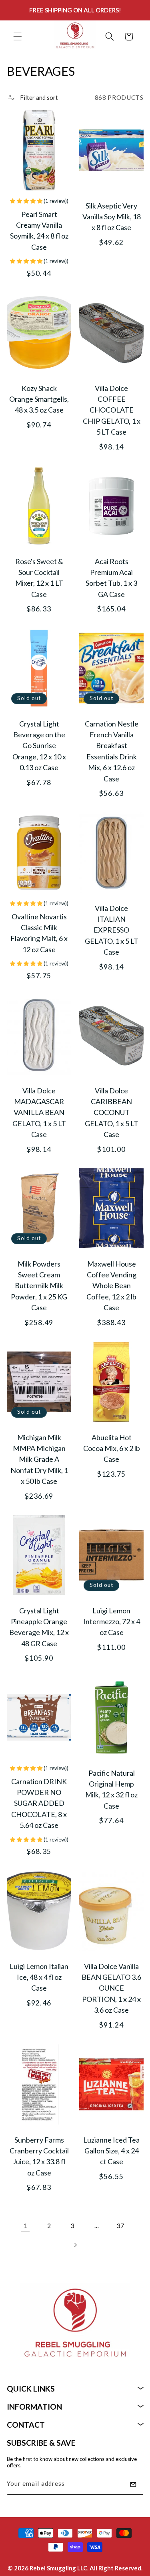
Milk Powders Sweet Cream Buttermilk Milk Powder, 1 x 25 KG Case (39, 1286)
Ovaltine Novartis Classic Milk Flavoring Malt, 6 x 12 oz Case (39, 933)
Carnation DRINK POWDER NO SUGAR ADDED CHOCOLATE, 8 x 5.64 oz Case (39, 1803)
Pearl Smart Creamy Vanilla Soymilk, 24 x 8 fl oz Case (39, 230)
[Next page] (75, 2245)
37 (120, 2226)
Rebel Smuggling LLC (58, 2568)
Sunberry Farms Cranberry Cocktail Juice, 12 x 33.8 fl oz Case (39, 2156)
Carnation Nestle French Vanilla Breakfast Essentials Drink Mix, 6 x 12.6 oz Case (111, 751)
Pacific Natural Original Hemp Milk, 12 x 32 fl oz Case (111, 1789)
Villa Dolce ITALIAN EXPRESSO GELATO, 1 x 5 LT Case (111, 930)
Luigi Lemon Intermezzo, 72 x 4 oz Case (111, 1622)
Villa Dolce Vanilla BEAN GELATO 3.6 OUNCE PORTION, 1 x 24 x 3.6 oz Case (111, 1988)
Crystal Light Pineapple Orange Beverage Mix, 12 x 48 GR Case (39, 1627)
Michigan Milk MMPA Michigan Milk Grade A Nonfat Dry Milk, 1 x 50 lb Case (39, 1459)
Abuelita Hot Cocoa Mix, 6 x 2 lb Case (111, 1448)
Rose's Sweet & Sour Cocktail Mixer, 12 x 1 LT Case (39, 578)
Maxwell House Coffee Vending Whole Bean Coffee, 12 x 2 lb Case (111, 1286)
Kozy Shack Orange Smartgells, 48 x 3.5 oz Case (39, 399)
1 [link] (25, 2226)
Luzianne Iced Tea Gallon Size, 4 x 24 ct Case (111, 2150)
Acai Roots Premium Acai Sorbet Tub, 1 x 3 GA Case (111, 578)
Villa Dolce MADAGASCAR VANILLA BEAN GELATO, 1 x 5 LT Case (39, 1112)
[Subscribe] (133, 2485)
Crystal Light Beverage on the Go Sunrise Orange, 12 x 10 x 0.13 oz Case (39, 746)
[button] (18, 36)
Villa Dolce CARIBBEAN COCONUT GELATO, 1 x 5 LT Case (111, 1112)
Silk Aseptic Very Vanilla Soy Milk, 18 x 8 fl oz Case (111, 216)
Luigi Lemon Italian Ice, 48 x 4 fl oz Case (39, 1977)
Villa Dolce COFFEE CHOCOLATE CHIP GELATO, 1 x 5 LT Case (111, 410)
